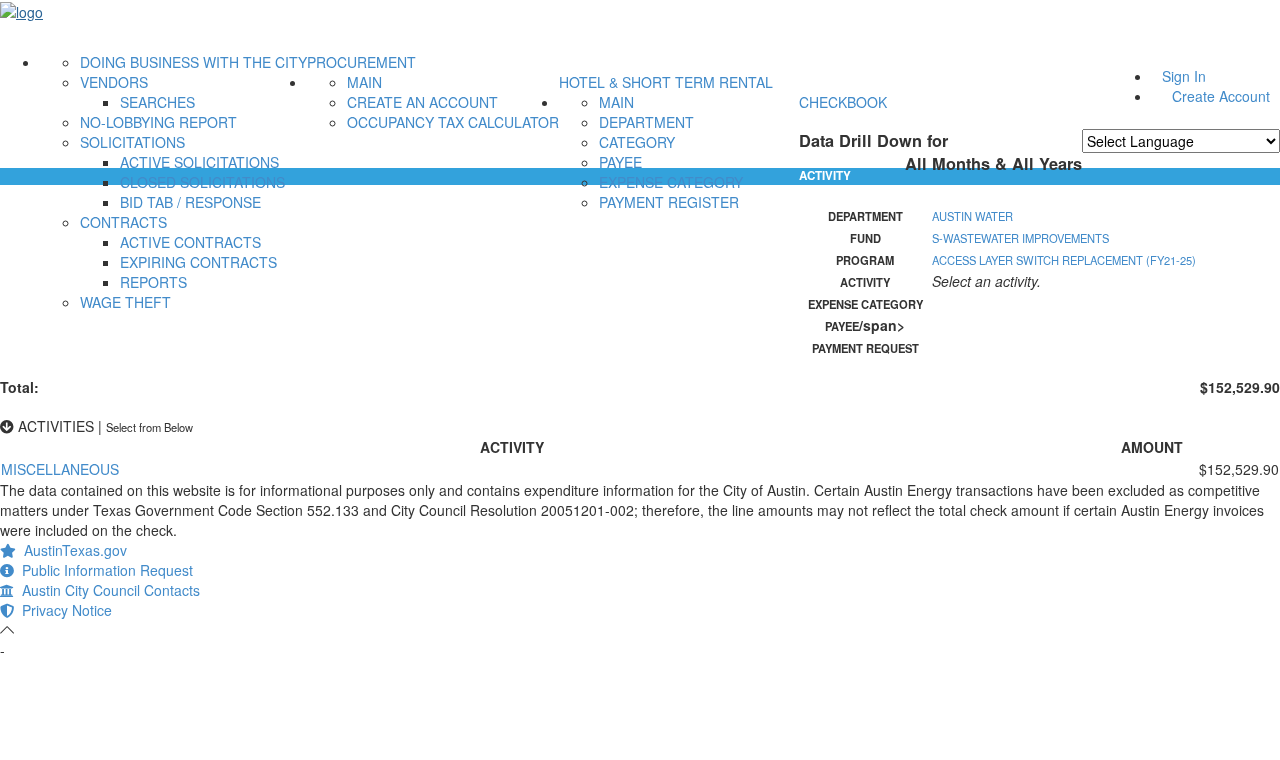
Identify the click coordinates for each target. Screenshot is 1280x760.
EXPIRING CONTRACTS (198, 262)
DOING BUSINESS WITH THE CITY (193, 62)
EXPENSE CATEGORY (671, 182)
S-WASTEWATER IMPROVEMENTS (1020, 238)
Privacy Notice (63, 610)
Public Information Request (103, 570)
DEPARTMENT (646, 122)
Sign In (1184, 76)
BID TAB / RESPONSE (190, 202)
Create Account (1221, 96)
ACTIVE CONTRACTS (190, 242)
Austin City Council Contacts (107, 590)
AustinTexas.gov (71, 550)
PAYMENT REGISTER (669, 202)
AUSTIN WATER (972, 216)
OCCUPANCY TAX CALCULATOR (453, 122)
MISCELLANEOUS (60, 469)
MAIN (364, 82)
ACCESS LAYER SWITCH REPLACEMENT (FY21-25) (1064, 260)
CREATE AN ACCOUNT (422, 102)
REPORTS (153, 282)
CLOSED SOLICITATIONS (202, 182)
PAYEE (620, 162)
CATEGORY (637, 142)
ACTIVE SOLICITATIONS (199, 162)
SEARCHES (157, 102)
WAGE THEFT (125, 302)
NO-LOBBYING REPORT (158, 122)
